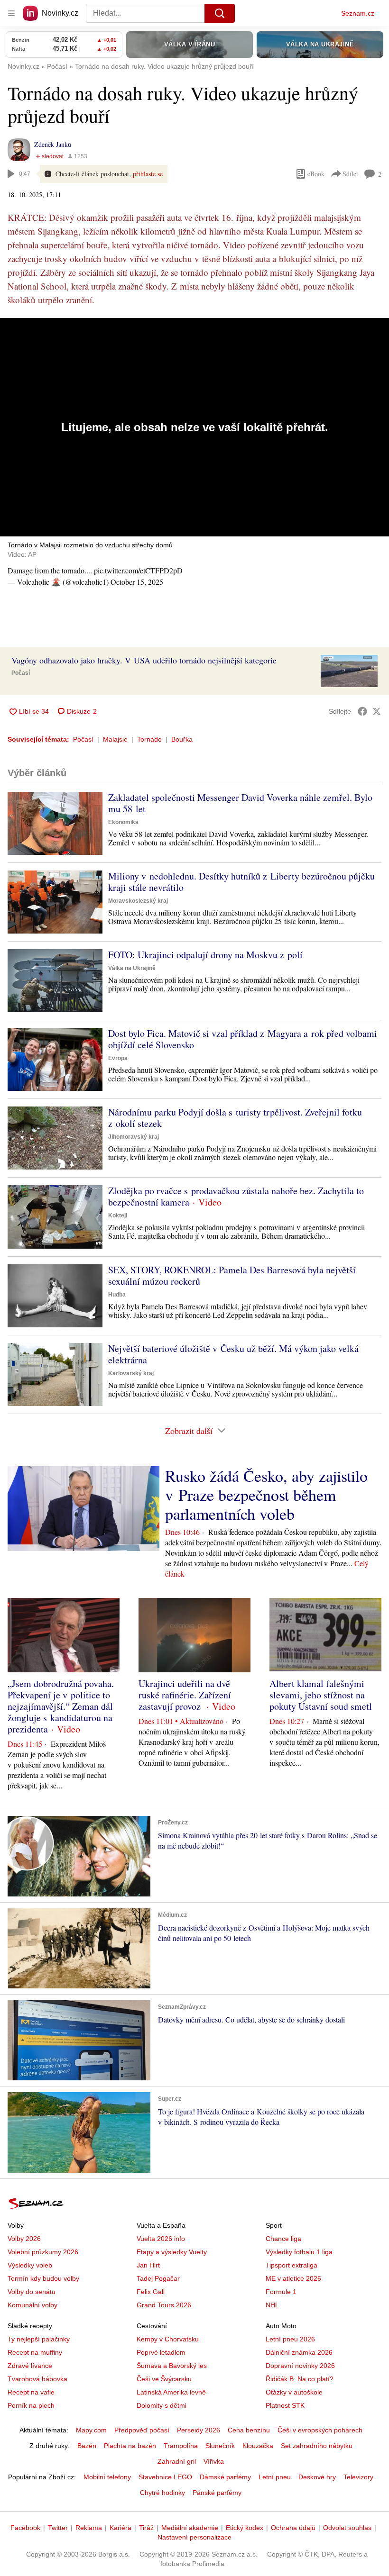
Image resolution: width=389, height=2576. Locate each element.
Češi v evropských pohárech (320, 2430)
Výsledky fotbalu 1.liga (299, 2252)
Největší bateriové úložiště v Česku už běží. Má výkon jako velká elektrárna (233, 1354)
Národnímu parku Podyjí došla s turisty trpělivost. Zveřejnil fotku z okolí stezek (235, 1118)
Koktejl (118, 1215)
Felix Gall (151, 2292)
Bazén (87, 2446)
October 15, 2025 (137, 582)
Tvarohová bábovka (37, 2379)
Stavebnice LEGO (165, 2477)
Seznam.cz (358, 13)
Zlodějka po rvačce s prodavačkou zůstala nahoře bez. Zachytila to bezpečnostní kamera (236, 1196)
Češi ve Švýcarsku (164, 2379)
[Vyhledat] (220, 13)
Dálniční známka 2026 (299, 2352)
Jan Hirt (148, 2265)
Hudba (117, 1295)
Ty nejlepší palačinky (39, 2339)
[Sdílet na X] (377, 711)
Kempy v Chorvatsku (168, 2339)
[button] (349, 671)
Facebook (25, 2528)
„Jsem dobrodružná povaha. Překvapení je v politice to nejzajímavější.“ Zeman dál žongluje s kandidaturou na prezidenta (61, 1706)
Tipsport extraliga (292, 2265)
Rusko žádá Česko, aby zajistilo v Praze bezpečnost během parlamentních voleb (266, 1495)
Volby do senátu (32, 2292)
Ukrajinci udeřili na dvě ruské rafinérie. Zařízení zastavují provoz (185, 1695)
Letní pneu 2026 (290, 2339)
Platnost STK (285, 2405)
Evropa (118, 1058)
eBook (316, 174)
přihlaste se (148, 174)
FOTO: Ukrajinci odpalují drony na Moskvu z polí (205, 955)
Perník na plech (31, 2405)
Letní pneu (275, 2477)
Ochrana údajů (293, 2528)
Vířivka (214, 2461)
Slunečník (220, 2446)
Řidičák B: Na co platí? (300, 2379)
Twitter (58, 2528)
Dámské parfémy (225, 2477)
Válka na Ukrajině (132, 968)
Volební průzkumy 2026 (43, 2252)
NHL (272, 2305)
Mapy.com (91, 2430)
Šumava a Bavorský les (172, 2366)
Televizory (358, 2477)
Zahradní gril (177, 2461)
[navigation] (11, 13)
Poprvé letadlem (161, 2352)
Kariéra (120, 2528)
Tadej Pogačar (158, 2278)
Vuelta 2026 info (161, 2239)
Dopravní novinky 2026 (300, 2366)
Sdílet (350, 174)
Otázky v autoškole (294, 2392)
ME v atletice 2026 (293, 2278)
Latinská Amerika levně (171, 2392)
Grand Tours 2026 (164, 2305)
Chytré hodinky (162, 2493)
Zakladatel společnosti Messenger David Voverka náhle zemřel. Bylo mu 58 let (240, 803)
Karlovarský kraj (131, 1373)
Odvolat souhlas (347, 2528)
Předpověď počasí (142, 2430)
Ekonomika (123, 822)
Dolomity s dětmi (162, 2405)
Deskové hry (317, 2477)
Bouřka (182, 739)
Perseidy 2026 (199, 2430)
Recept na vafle (31, 2392)
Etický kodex (245, 2528)
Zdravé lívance (30, 2366)
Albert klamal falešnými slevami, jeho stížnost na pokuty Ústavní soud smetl (321, 1695)
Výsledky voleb (30, 2265)
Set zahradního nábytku (317, 2446)
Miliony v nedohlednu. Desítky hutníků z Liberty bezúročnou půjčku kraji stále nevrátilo (241, 882)
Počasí (21, 673)
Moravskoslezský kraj (138, 901)
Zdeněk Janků (53, 144)
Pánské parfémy (217, 2493)
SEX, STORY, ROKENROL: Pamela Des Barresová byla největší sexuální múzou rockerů (232, 1275)
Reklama (89, 2528)
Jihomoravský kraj (134, 1137)
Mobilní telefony (107, 2477)
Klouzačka (258, 2446)
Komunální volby (32, 2305)
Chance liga (283, 2239)
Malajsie (115, 739)
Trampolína (181, 2446)
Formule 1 (281, 2292)
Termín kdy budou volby (43, 2278)
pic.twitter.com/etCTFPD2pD (138, 570)
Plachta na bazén (130, 2446)
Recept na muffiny (35, 2352)
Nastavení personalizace (194, 2537)
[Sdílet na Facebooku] (362, 711)
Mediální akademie (190, 2528)
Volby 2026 (24, 2239)
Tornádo (149, 739)
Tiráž (146, 2528)
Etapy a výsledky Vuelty (172, 2252)
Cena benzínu (249, 2430)
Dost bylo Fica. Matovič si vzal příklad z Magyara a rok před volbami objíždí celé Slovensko (243, 1039)
